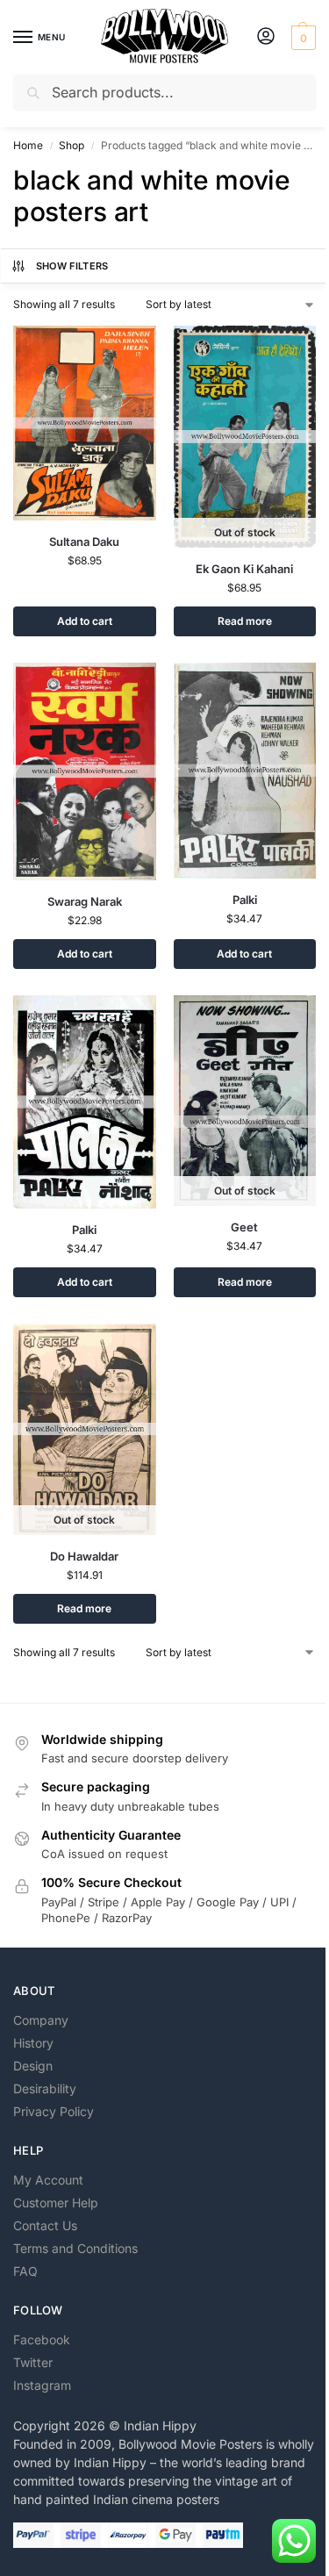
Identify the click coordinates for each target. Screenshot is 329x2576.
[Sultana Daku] (85, 423)
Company (41, 2020)
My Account (48, 2180)
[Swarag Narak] (85, 771)
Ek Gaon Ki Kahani (244, 569)
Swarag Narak (85, 901)
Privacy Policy (54, 2111)
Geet (244, 1227)
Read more (245, 621)
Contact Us (45, 2225)
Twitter (33, 2362)
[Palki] (245, 771)
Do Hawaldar (84, 1556)
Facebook (42, 2339)
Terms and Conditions (75, 2248)
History (33, 2043)
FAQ (25, 2271)
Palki (245, 900)
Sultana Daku (84, 542)
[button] (301, 38)
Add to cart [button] (85, 621)
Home (28, 145)
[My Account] (266, 37)
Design (33, 2066)
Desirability (45, 2088)
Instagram (42, 2385)
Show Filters (72, 266)
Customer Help (56, 2203)
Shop (72, 145)
